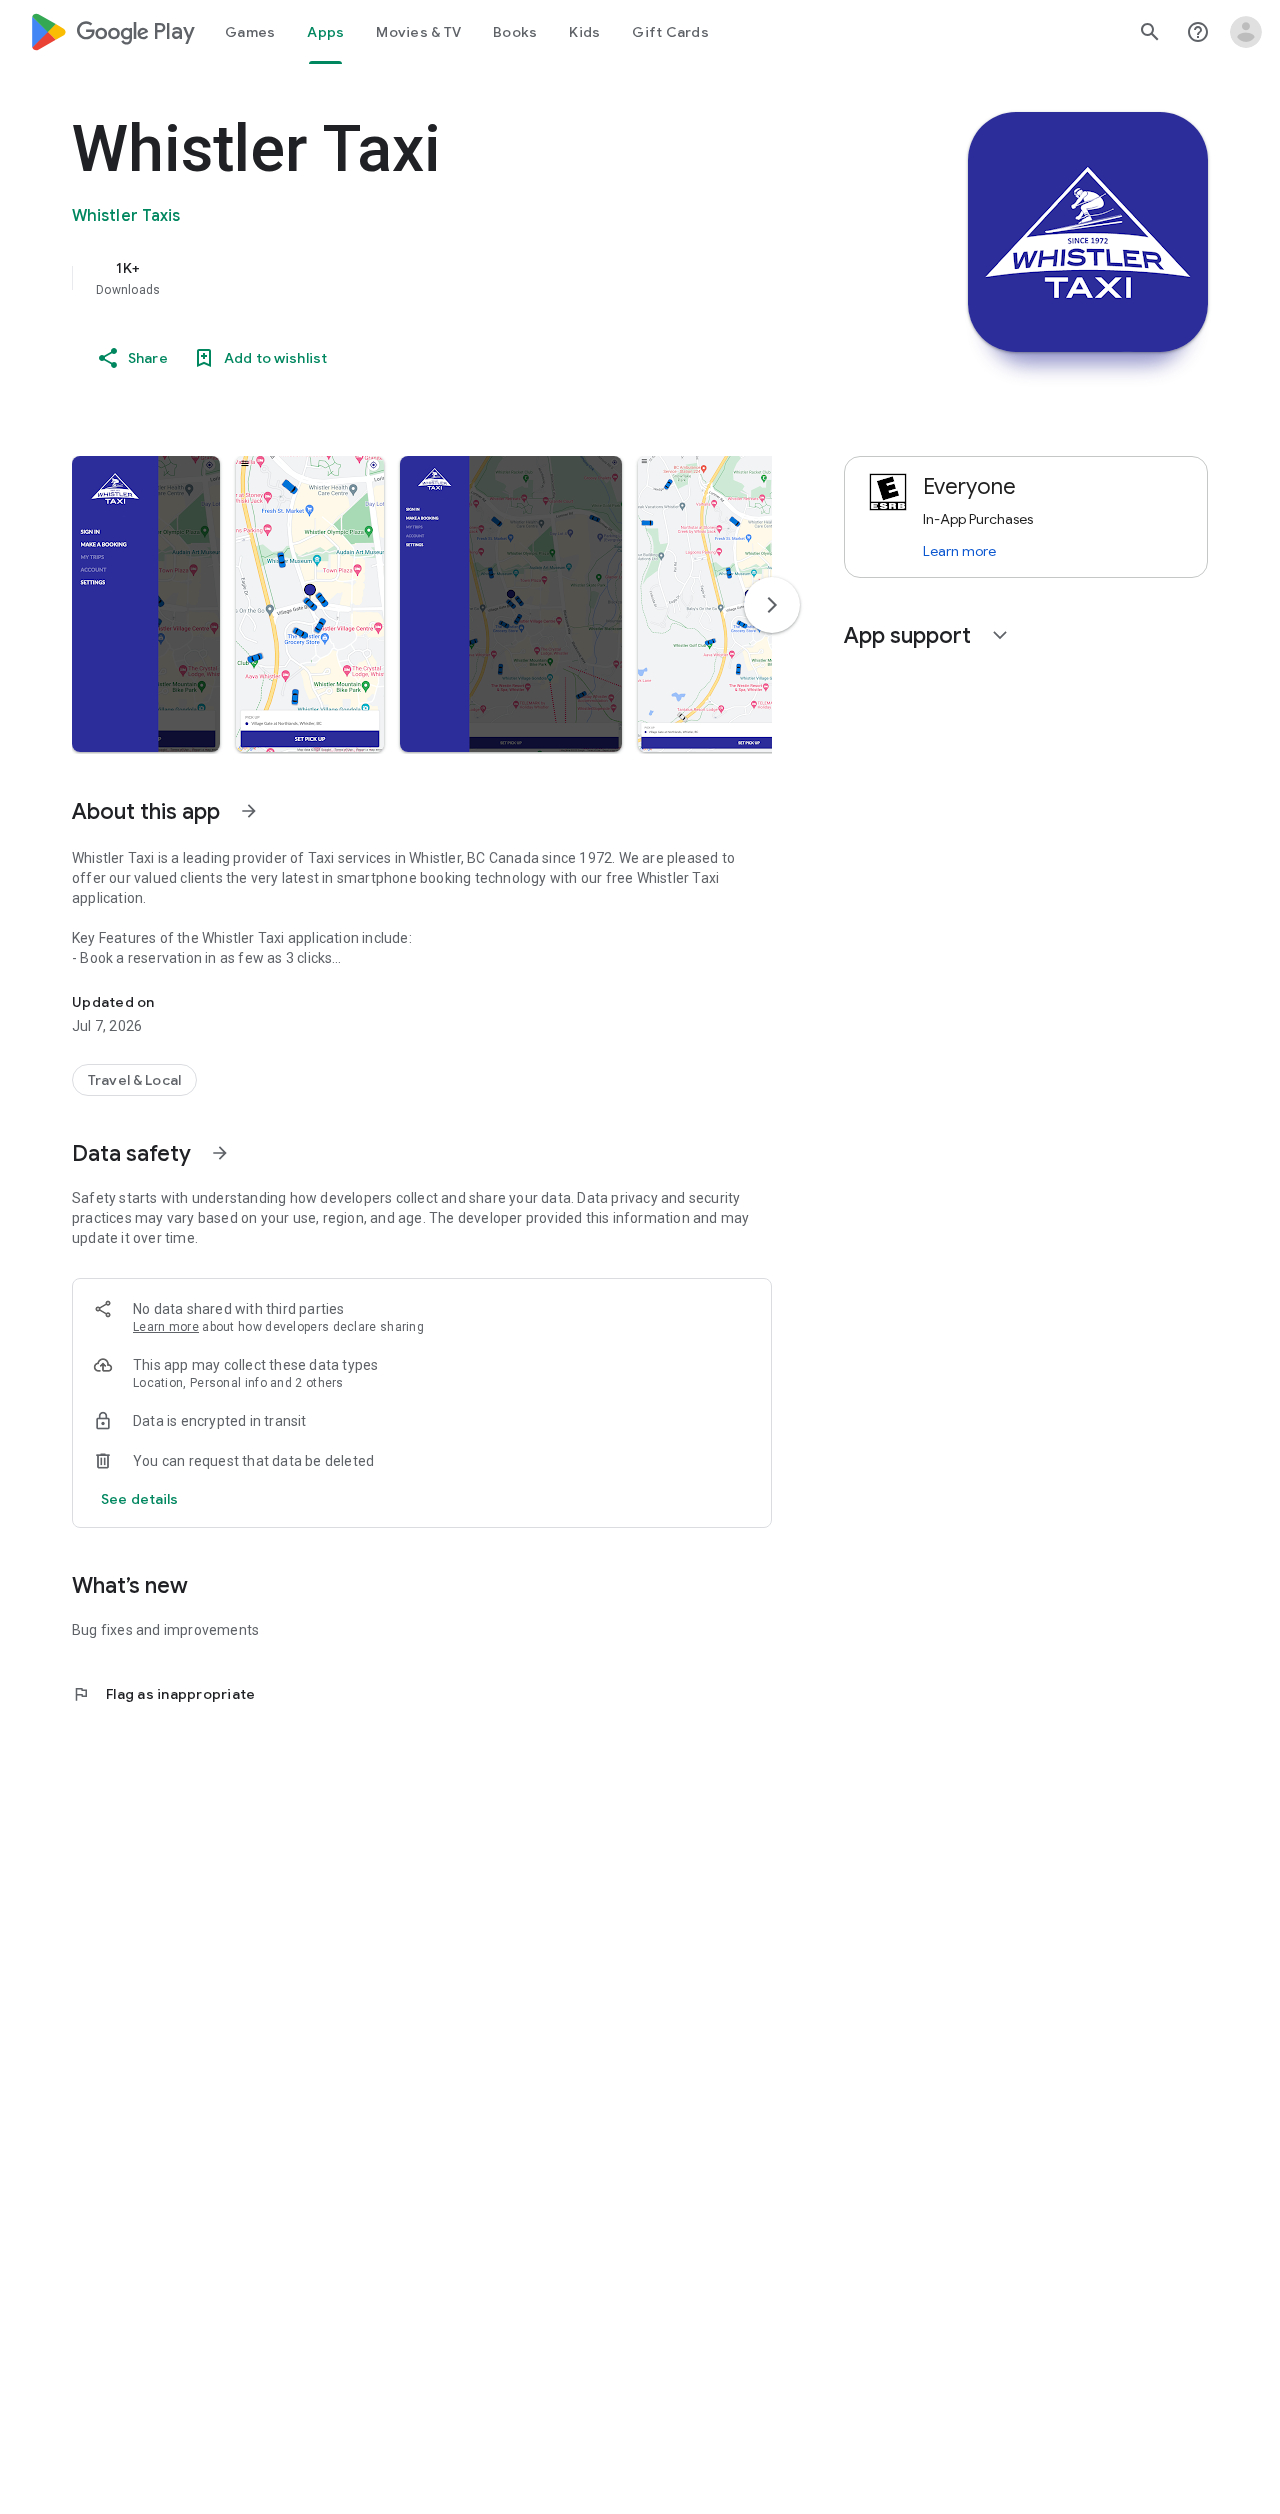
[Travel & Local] (134, 1080)
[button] (146, 604)
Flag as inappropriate (163, 1694)
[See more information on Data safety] (220, 1153)
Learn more (166, 1327)
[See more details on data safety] (140, 1499)
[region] (472, 278)
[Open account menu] (1246, 32)
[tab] (250, 32)
